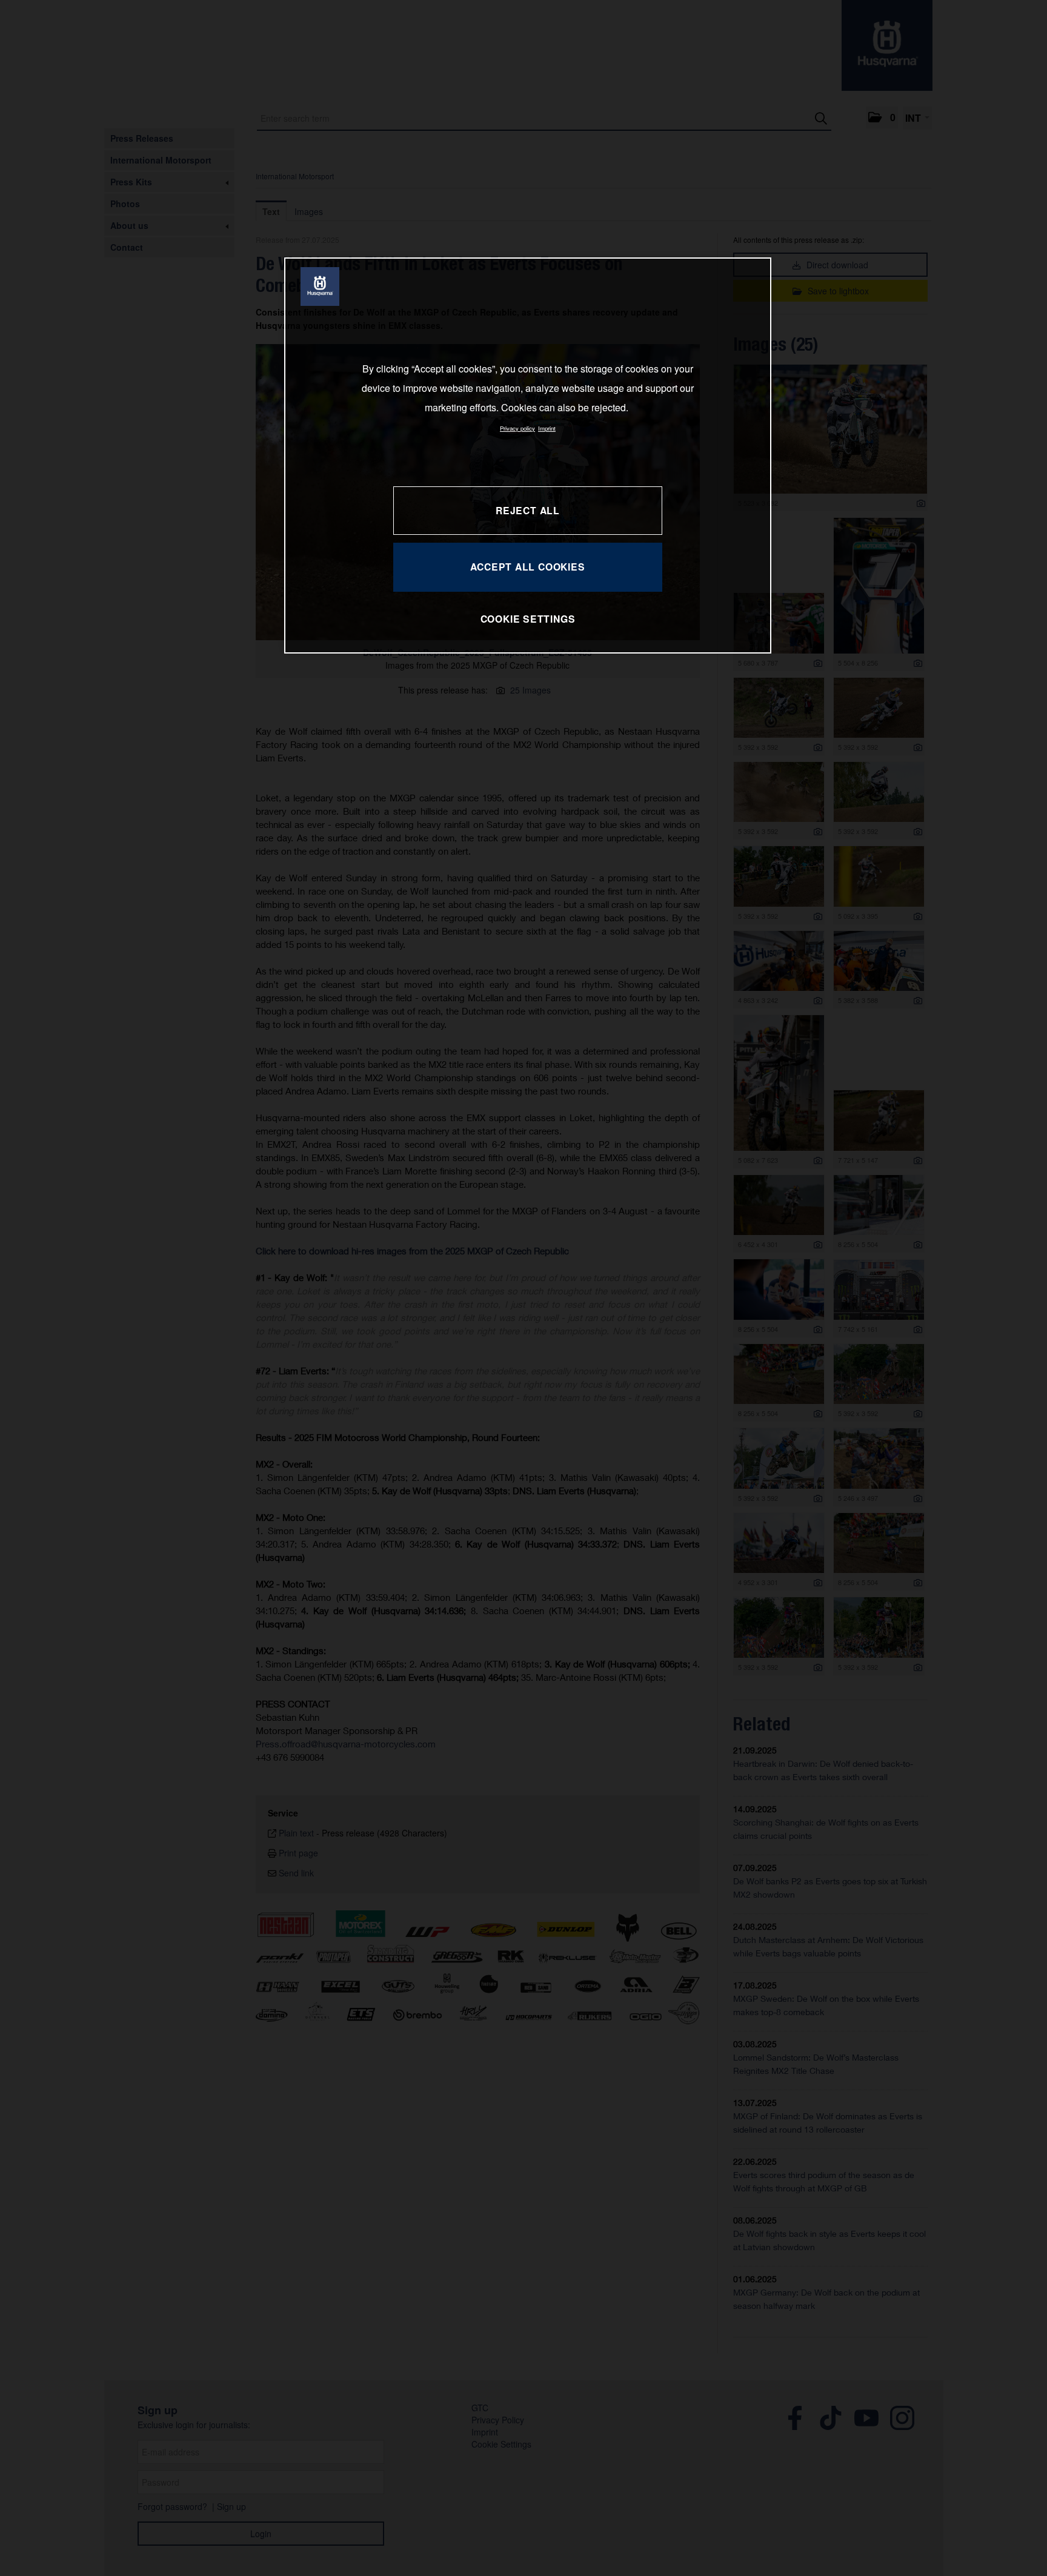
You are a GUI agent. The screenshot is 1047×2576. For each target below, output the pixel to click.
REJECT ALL (528, 510)
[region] (528, 455)
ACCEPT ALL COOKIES (527, 567)
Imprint (547, 428)
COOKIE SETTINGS (528, 619)
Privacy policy (517, 428)
